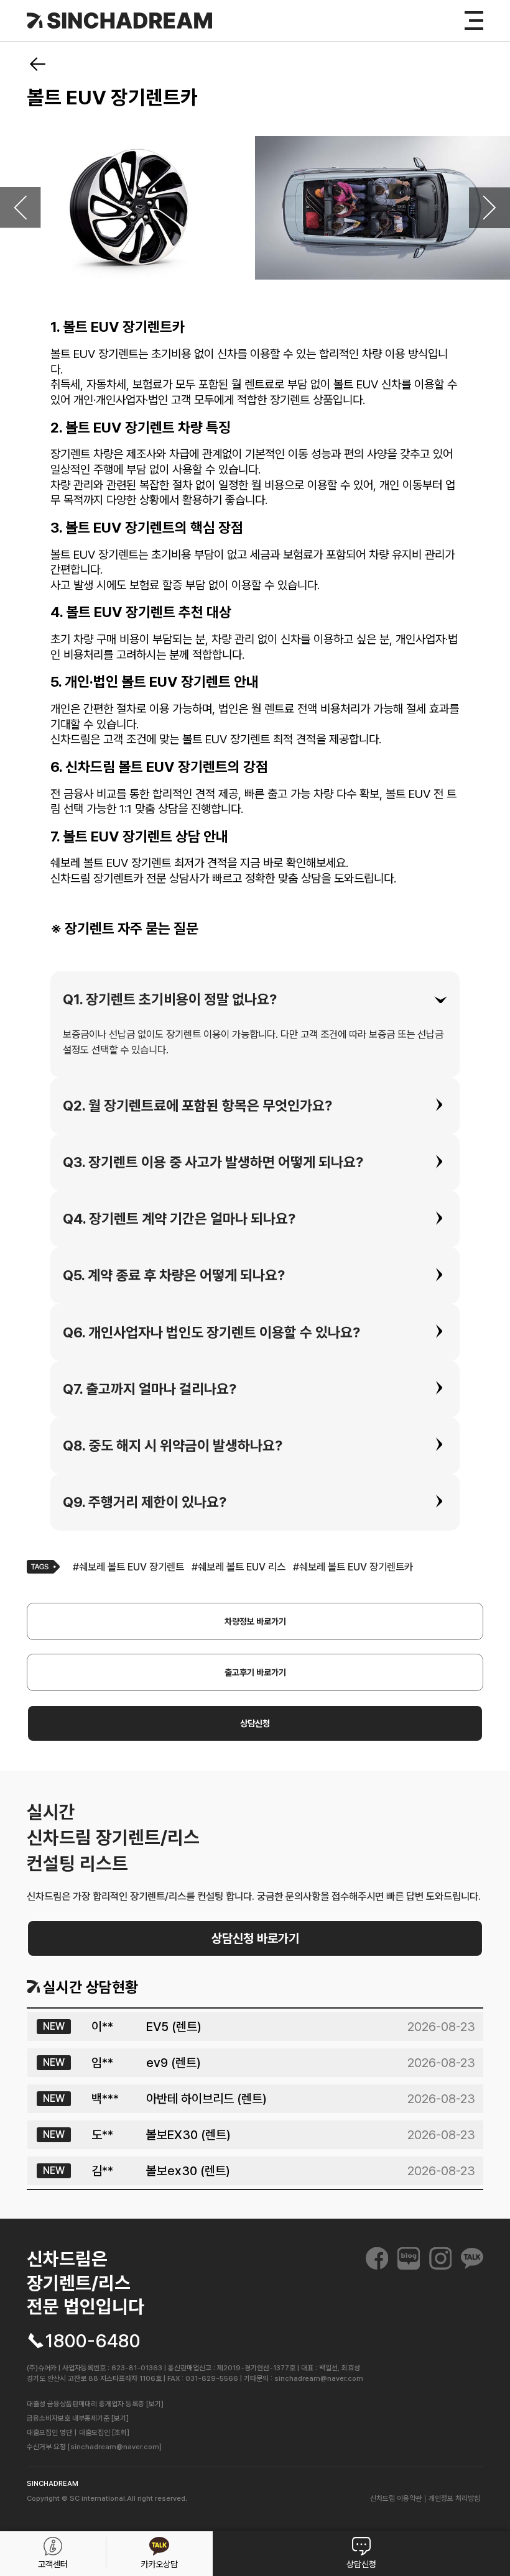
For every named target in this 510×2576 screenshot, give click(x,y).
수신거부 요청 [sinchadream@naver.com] (94, 2447)
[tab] (255, 1000)
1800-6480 (93, 2341)
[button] (255, 1000)
